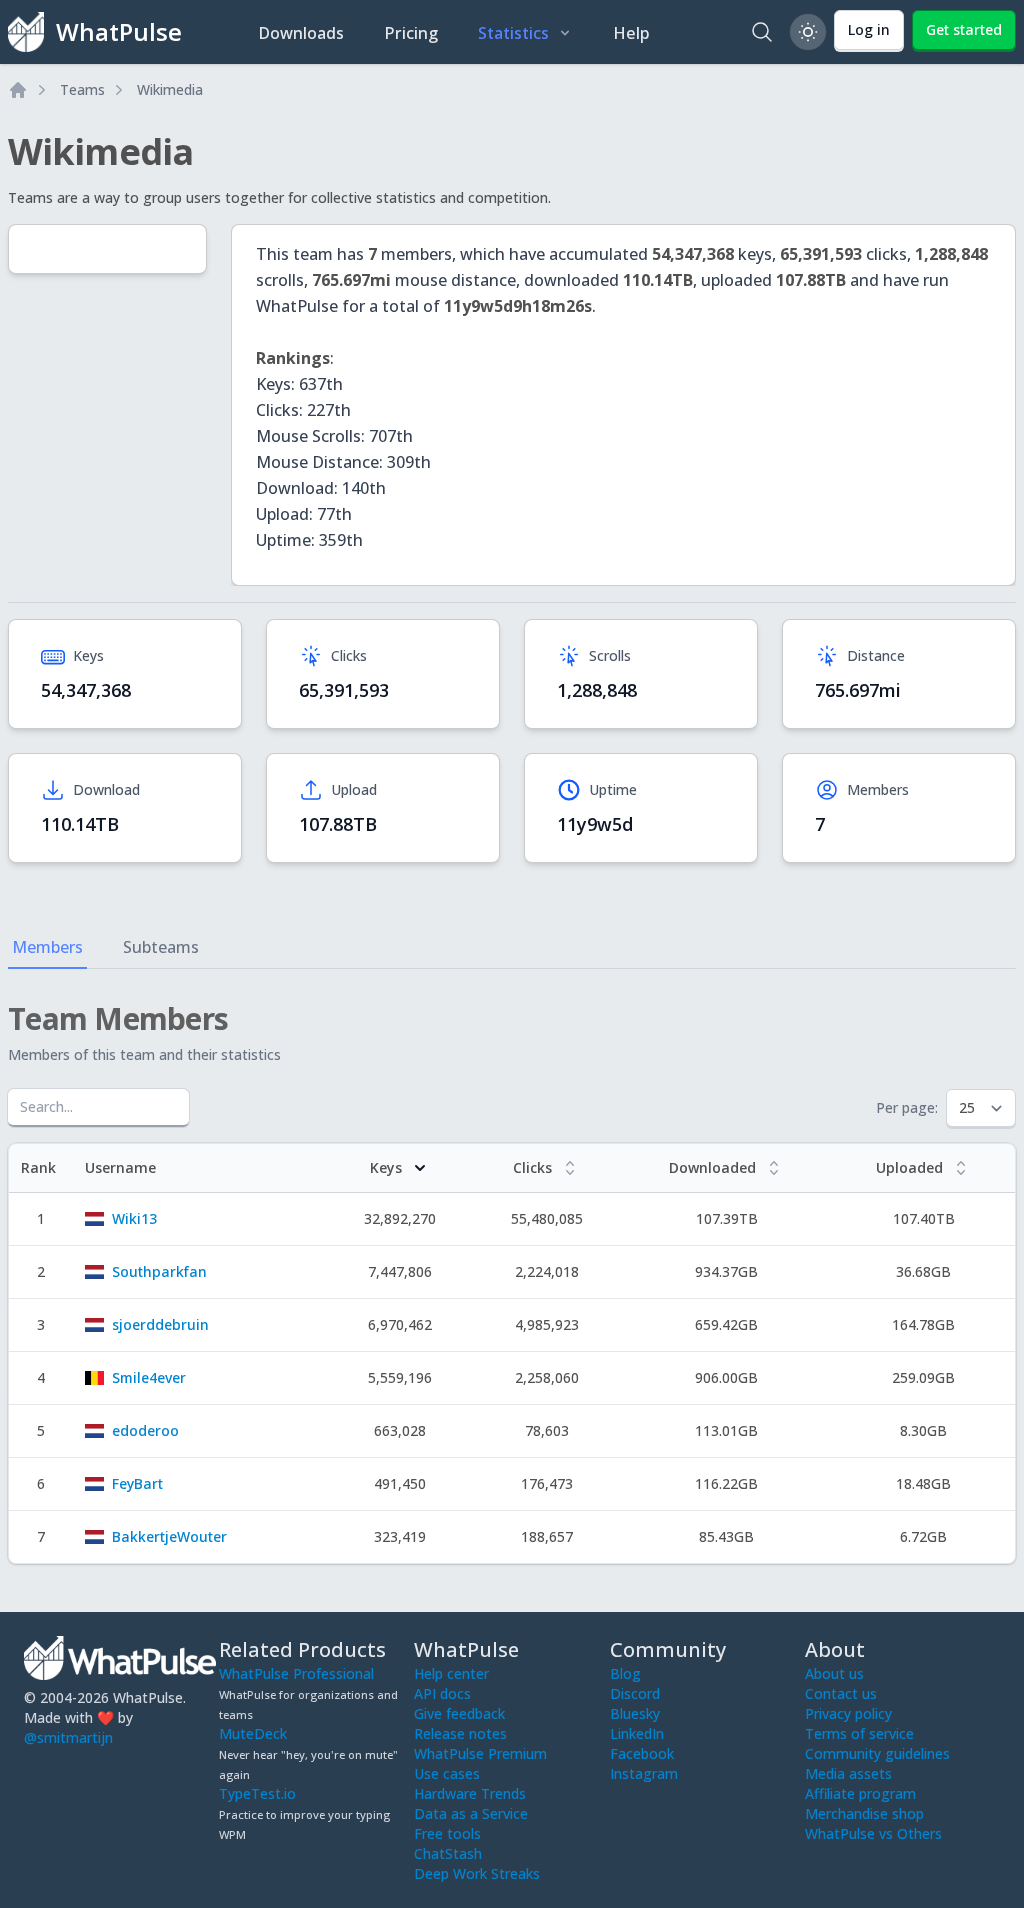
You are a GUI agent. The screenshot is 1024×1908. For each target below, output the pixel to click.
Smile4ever (149, 1377)
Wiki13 (134, 1218)
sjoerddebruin (160, 1324)
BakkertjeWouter (169, 1536)
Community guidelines (877, 1753)
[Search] (762, 32)
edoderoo (145, 1430)
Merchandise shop (864, 1813)
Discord (635, 1693)
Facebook (642, 1753)
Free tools (447, 1833)
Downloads (301, 33)
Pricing (411, 33)
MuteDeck (253, 1733)
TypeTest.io (257, 1793)
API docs (442, 1693)
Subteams (161, 947)
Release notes (460, 1733)
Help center (451, 1673)
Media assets (848, 1773)
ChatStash (448, 1853)
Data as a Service (471, 1813)
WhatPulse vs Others (873, 1833)
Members (47, 947)
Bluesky (635, 1713)
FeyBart (137, 1483)
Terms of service (859, 1733)
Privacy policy (848, 1713)
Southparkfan (159, 1271)
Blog (625, 1673)
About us (834, 1673)
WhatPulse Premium (480, 1753)
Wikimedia (170, 89)
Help (631, 33)
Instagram (644, 1773)
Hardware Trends (470, 1793)
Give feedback (459, 1713)
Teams (82, 89)
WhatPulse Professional (296, 1673)
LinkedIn (637, 1733)
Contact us (841, 1693)
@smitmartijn (68, 1737)
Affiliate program (860, 1793)
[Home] (18, 90)
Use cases (447, 1773)
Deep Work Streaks (477, 1873)
